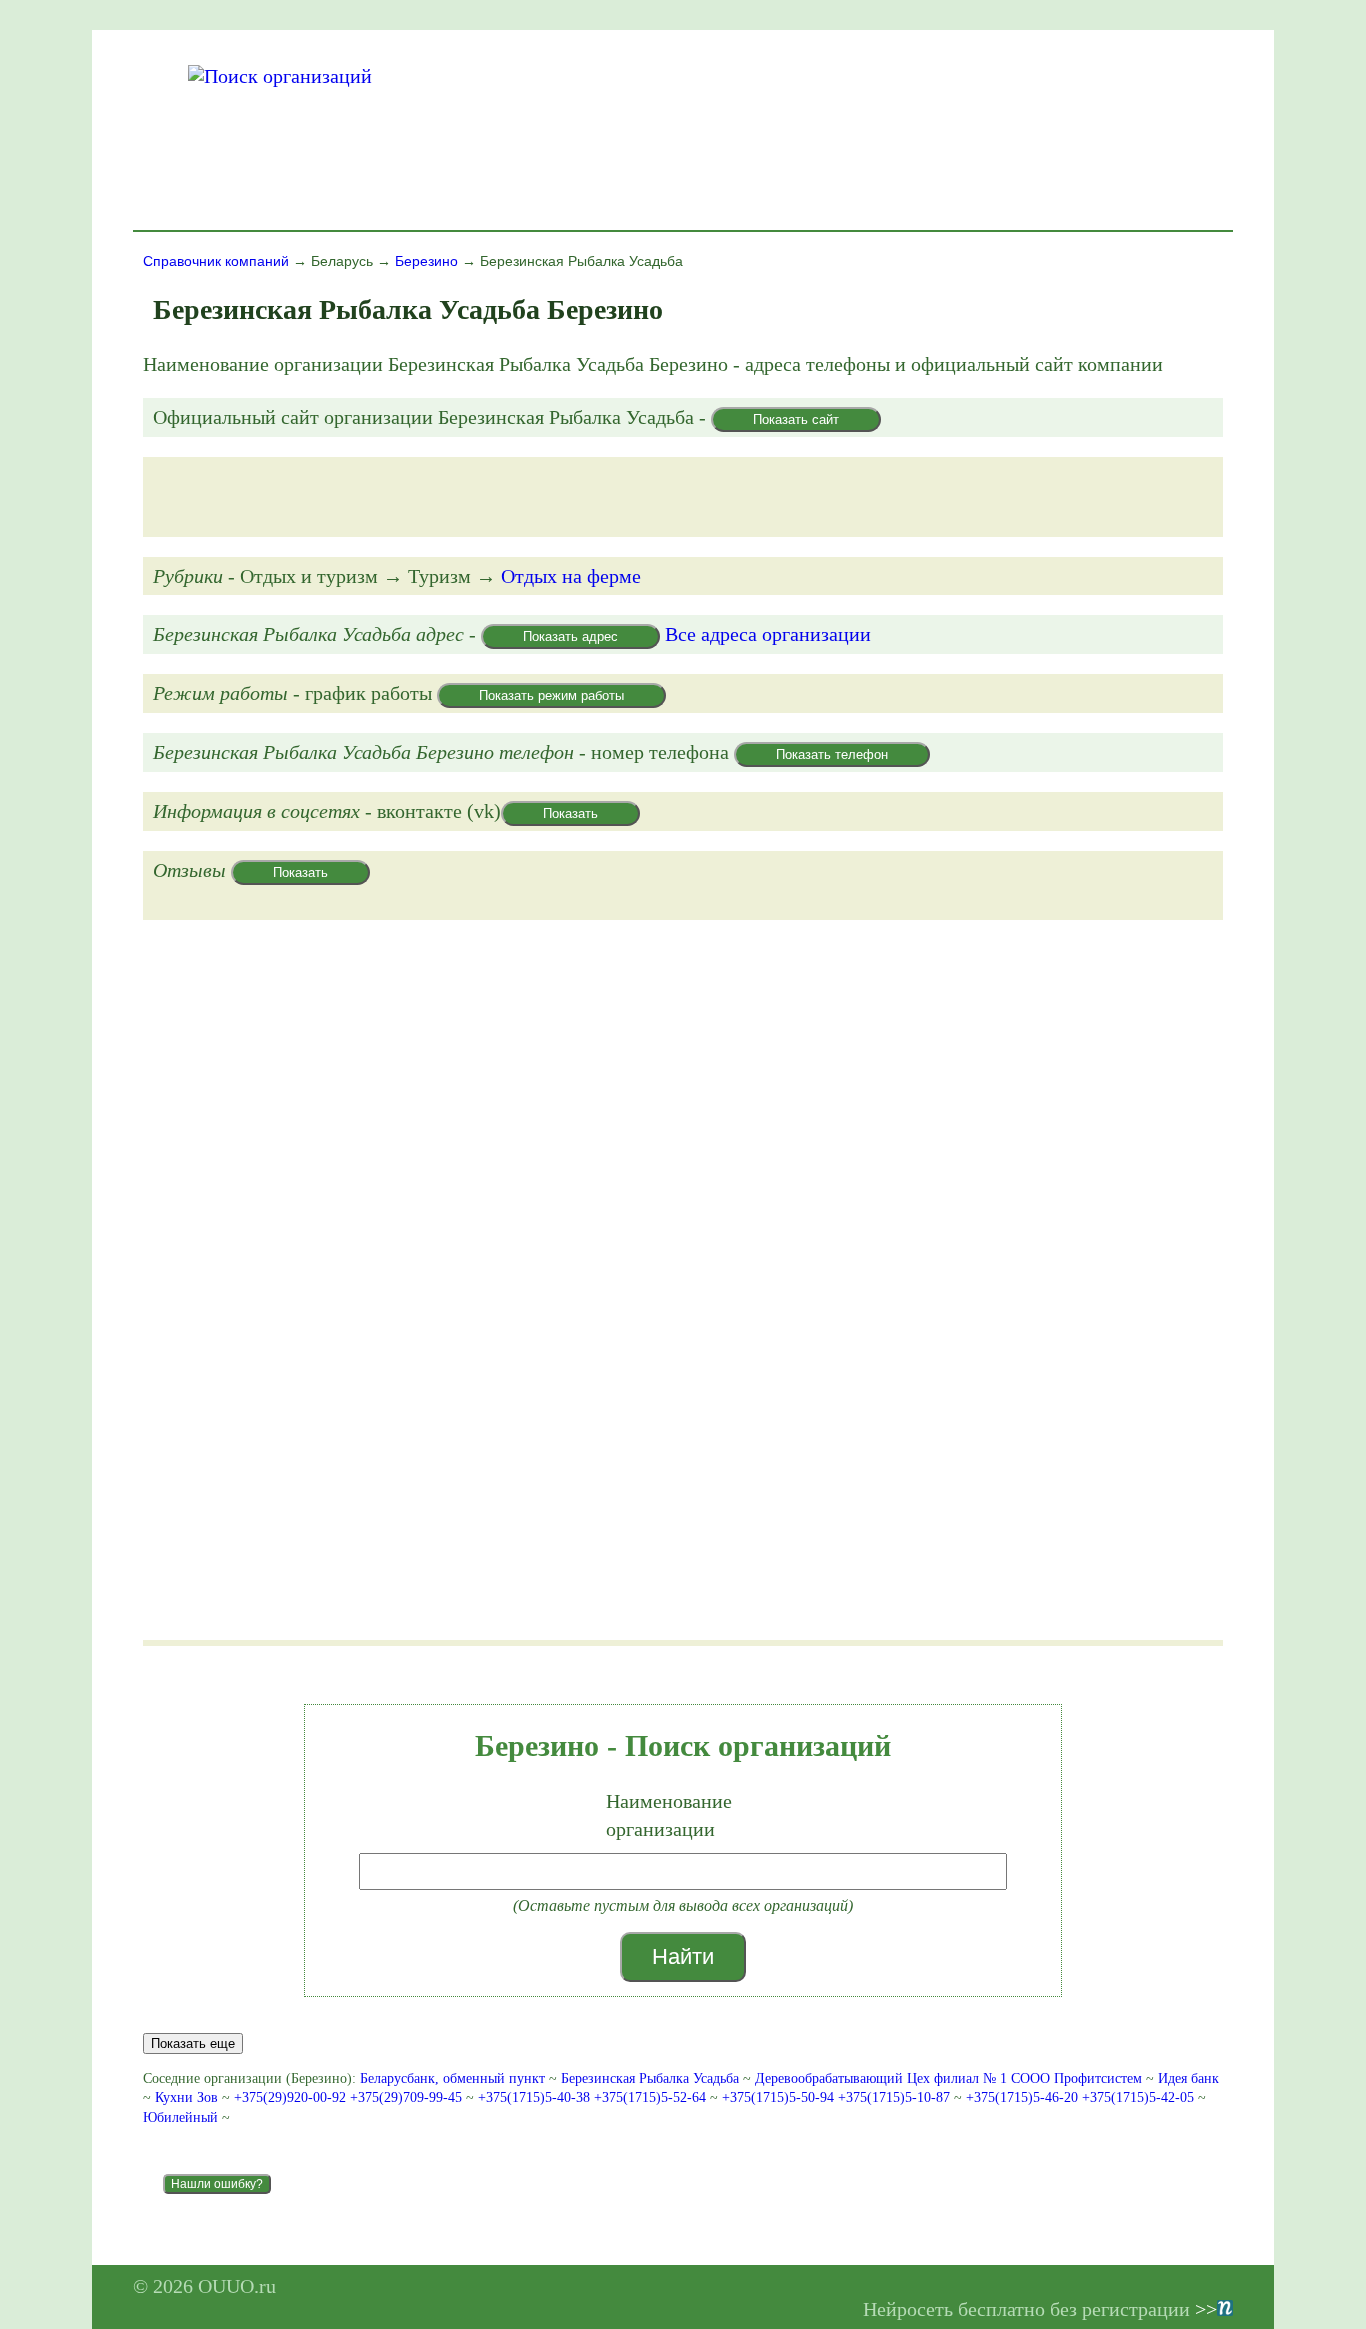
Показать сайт (796, 419)
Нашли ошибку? (217, 2184)
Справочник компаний (216, 261)
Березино (426, 261)
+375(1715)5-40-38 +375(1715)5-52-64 (594, 2097)
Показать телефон (832, 754)
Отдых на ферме (571, 576)
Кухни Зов (186, 2097)
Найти (683, 1956)
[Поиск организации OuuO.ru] (280, 76)
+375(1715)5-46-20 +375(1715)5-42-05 (1082, 2097)
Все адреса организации (768, 634)
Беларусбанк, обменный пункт (452, 2078)
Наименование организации (669, 1815)
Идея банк (1188, 2078)
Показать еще (193, 2043)
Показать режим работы (551, 695)
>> (1206, 2309)
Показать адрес (570, 636)
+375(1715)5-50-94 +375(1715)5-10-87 (838, 2097)
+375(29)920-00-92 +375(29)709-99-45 (350, 2097)
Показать (570, 813)
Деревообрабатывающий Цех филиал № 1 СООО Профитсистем (948, 2078)
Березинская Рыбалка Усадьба (650, 2078)
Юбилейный (180, 2117)
